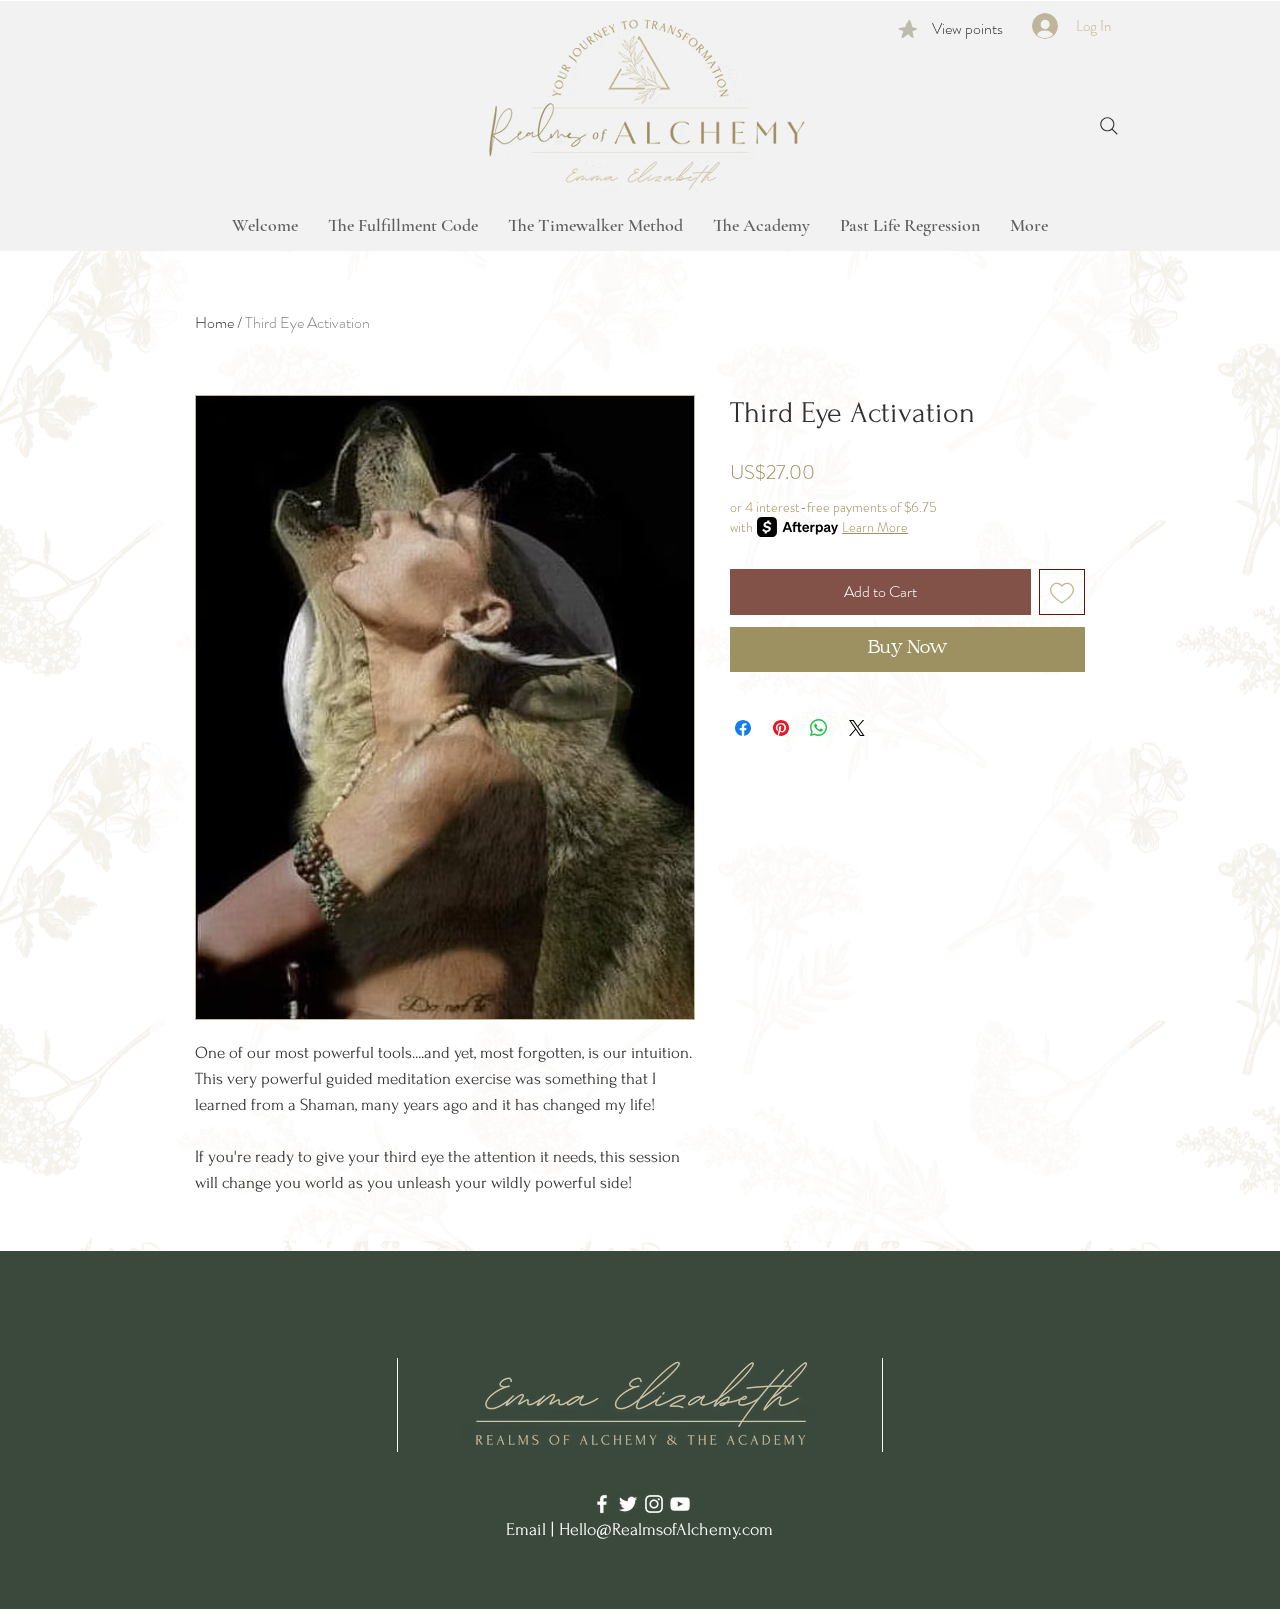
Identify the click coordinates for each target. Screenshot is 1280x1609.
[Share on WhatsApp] (819, 728)
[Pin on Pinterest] (781, 728)
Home (214, 322)
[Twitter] (628, 1504)
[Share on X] (857, 728)
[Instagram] (654, 1504)
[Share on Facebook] (743, 728)
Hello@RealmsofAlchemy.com (666, 1529)
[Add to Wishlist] (1062, 592)
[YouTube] (680, 1504)
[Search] (1109, 126)
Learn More (875, 527)
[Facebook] (602, 1504)
